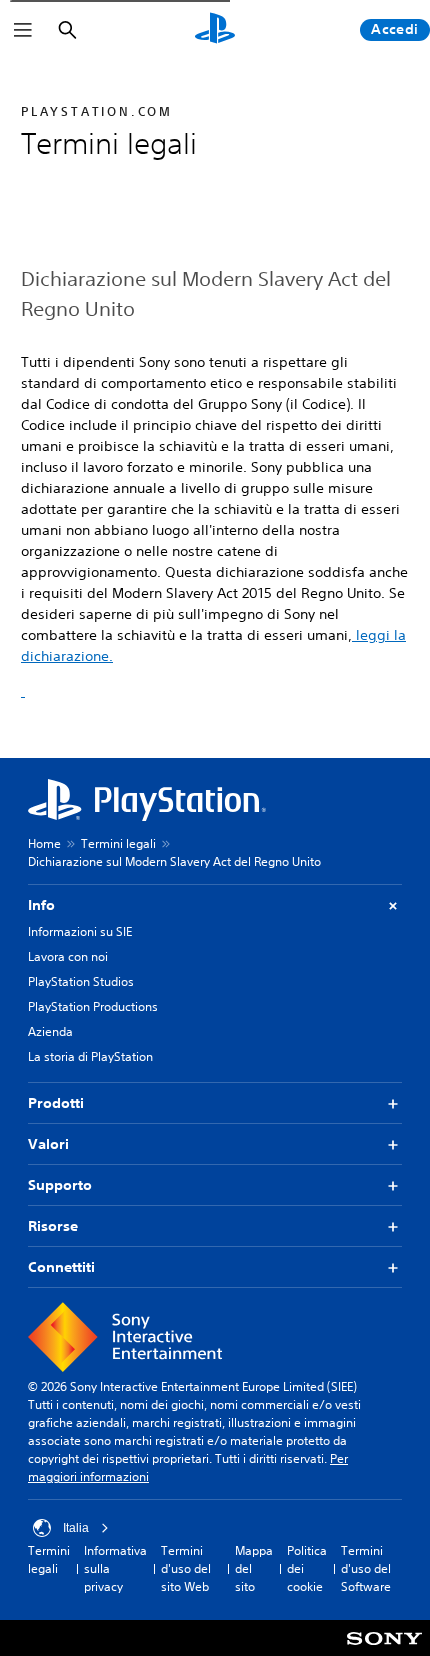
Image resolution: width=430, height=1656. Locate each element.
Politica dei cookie (307, 1568)
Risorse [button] (53, 1226)
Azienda (50, 1031)
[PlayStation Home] (215, 30)
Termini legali (118, 843)
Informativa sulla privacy (115, 1568)
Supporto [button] (60, 1185)
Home (44, 843)
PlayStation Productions (93, 1006)
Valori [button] (48, 1144)
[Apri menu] (23, 30)
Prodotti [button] (56, 1103)
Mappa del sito (254, 1568)
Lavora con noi (68, 956)
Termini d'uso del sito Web (186, 1568)
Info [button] (41, 905)
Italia (76, 1528)
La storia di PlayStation (90, 1056)
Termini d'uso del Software (366, 1568)
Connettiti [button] (61, 1267)
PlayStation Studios (81, 981)
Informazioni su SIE (80, 931)
